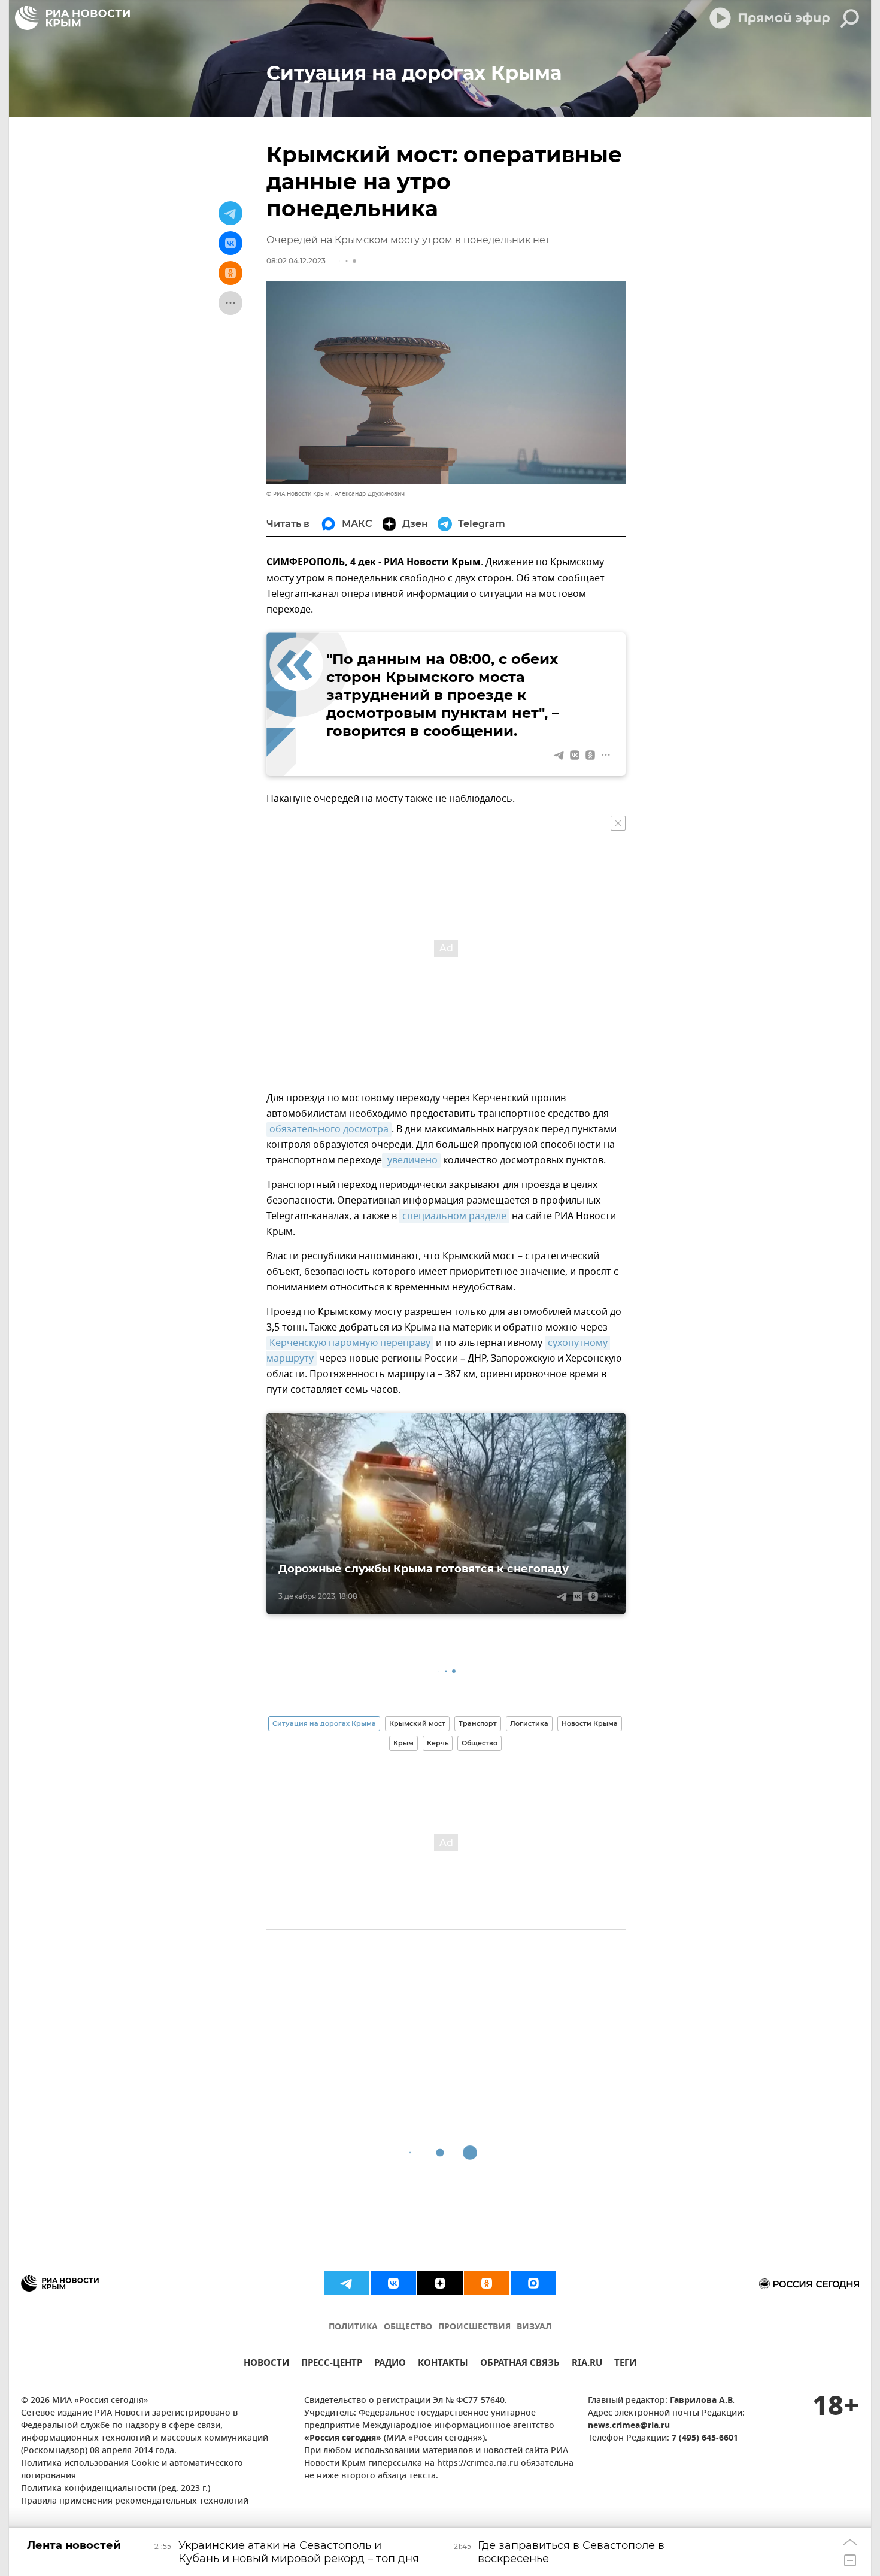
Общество (480, 1743)
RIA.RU (587, 2364)
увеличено (411, 1160)
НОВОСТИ (266, 2364)
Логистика (529, 1723)
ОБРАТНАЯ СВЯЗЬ (520, 2364)
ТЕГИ (625, 2364)
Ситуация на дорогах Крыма (324, 1723)
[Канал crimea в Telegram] (347, 2283)
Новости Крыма (590, 1723)
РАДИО (390, 2364)
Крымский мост (417, 1723)
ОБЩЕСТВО (408, 2327)
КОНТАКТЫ (443, 2364)
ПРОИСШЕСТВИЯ (474, 2327)
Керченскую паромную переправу (350, 1343)
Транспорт (478, 1723)
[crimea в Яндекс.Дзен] (440, 2283)
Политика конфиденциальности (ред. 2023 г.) (116, 2489)
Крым (403, 1743)
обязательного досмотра (329, 1129)
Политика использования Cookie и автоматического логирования (132, 2470)
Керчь (438, 1743)
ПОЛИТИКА (353, 2327)
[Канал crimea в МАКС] (533, 2283)
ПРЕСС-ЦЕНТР (332, 2364)
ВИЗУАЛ (534, 2327)
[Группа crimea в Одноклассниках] (487, 2283)
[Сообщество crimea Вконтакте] (393, 2283)
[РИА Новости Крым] (72, 18)
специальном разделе (454, 1216)
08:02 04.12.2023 (296, 261)
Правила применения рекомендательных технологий (135, 2501)
